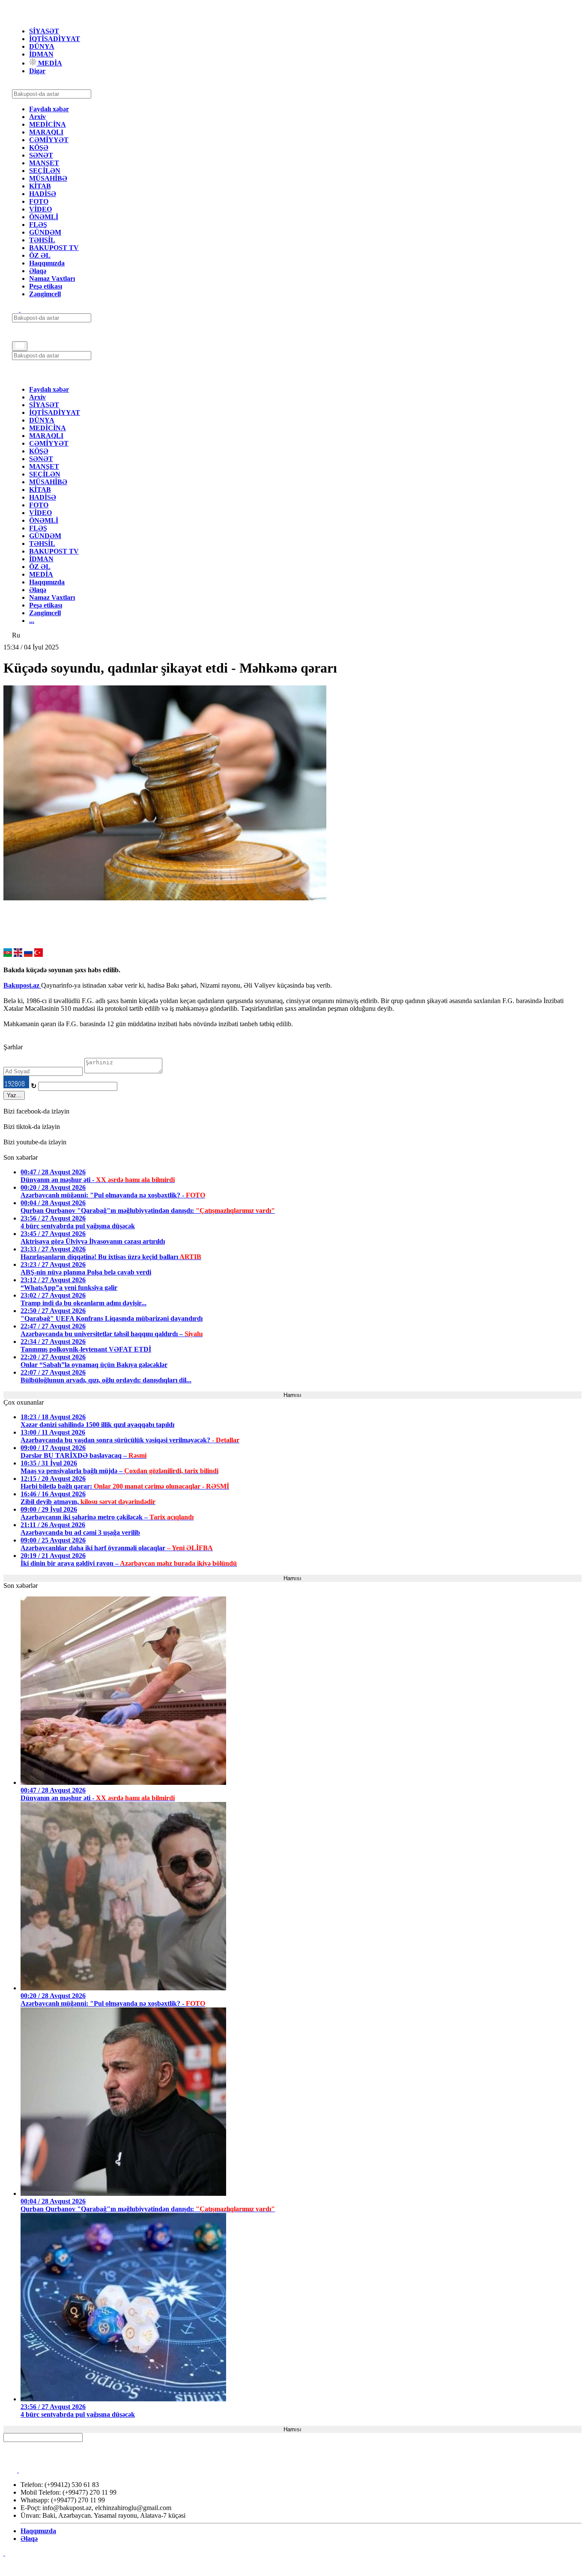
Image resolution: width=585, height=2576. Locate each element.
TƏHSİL (42, 240)
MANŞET (44, 163)
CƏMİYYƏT (49, 140)
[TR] (39, 954)
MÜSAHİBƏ (48, 178)
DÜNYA (42, 46)
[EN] (18, 954)
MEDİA (49, 63)
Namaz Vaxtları (52, 278)
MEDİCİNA (48, 124)
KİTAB (40, 186)
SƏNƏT (41, 155)
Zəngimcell (45, 294)
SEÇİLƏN (45, 171)
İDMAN (41, 54)
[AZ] (8, 954)
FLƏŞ (38, 225)
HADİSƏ (43, 194)
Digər (37, 71)
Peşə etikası (46, 286)
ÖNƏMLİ (44, 217)
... (32, 621)
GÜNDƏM (45, 232)
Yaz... (14, 1095)
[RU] (28, 954)
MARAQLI (46, 132)
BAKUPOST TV (54, 248)
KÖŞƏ (39, 147)
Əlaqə (38, 271)
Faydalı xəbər (49, 109)
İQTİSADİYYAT (55, 39)
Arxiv (37, 117)
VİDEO (40, 209)
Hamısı (292, 1395)
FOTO (39, 201)
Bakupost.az (22, 985)
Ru (16, 635)
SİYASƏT (44, 31)
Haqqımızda (47, 263)
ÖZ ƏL (40, 255)
